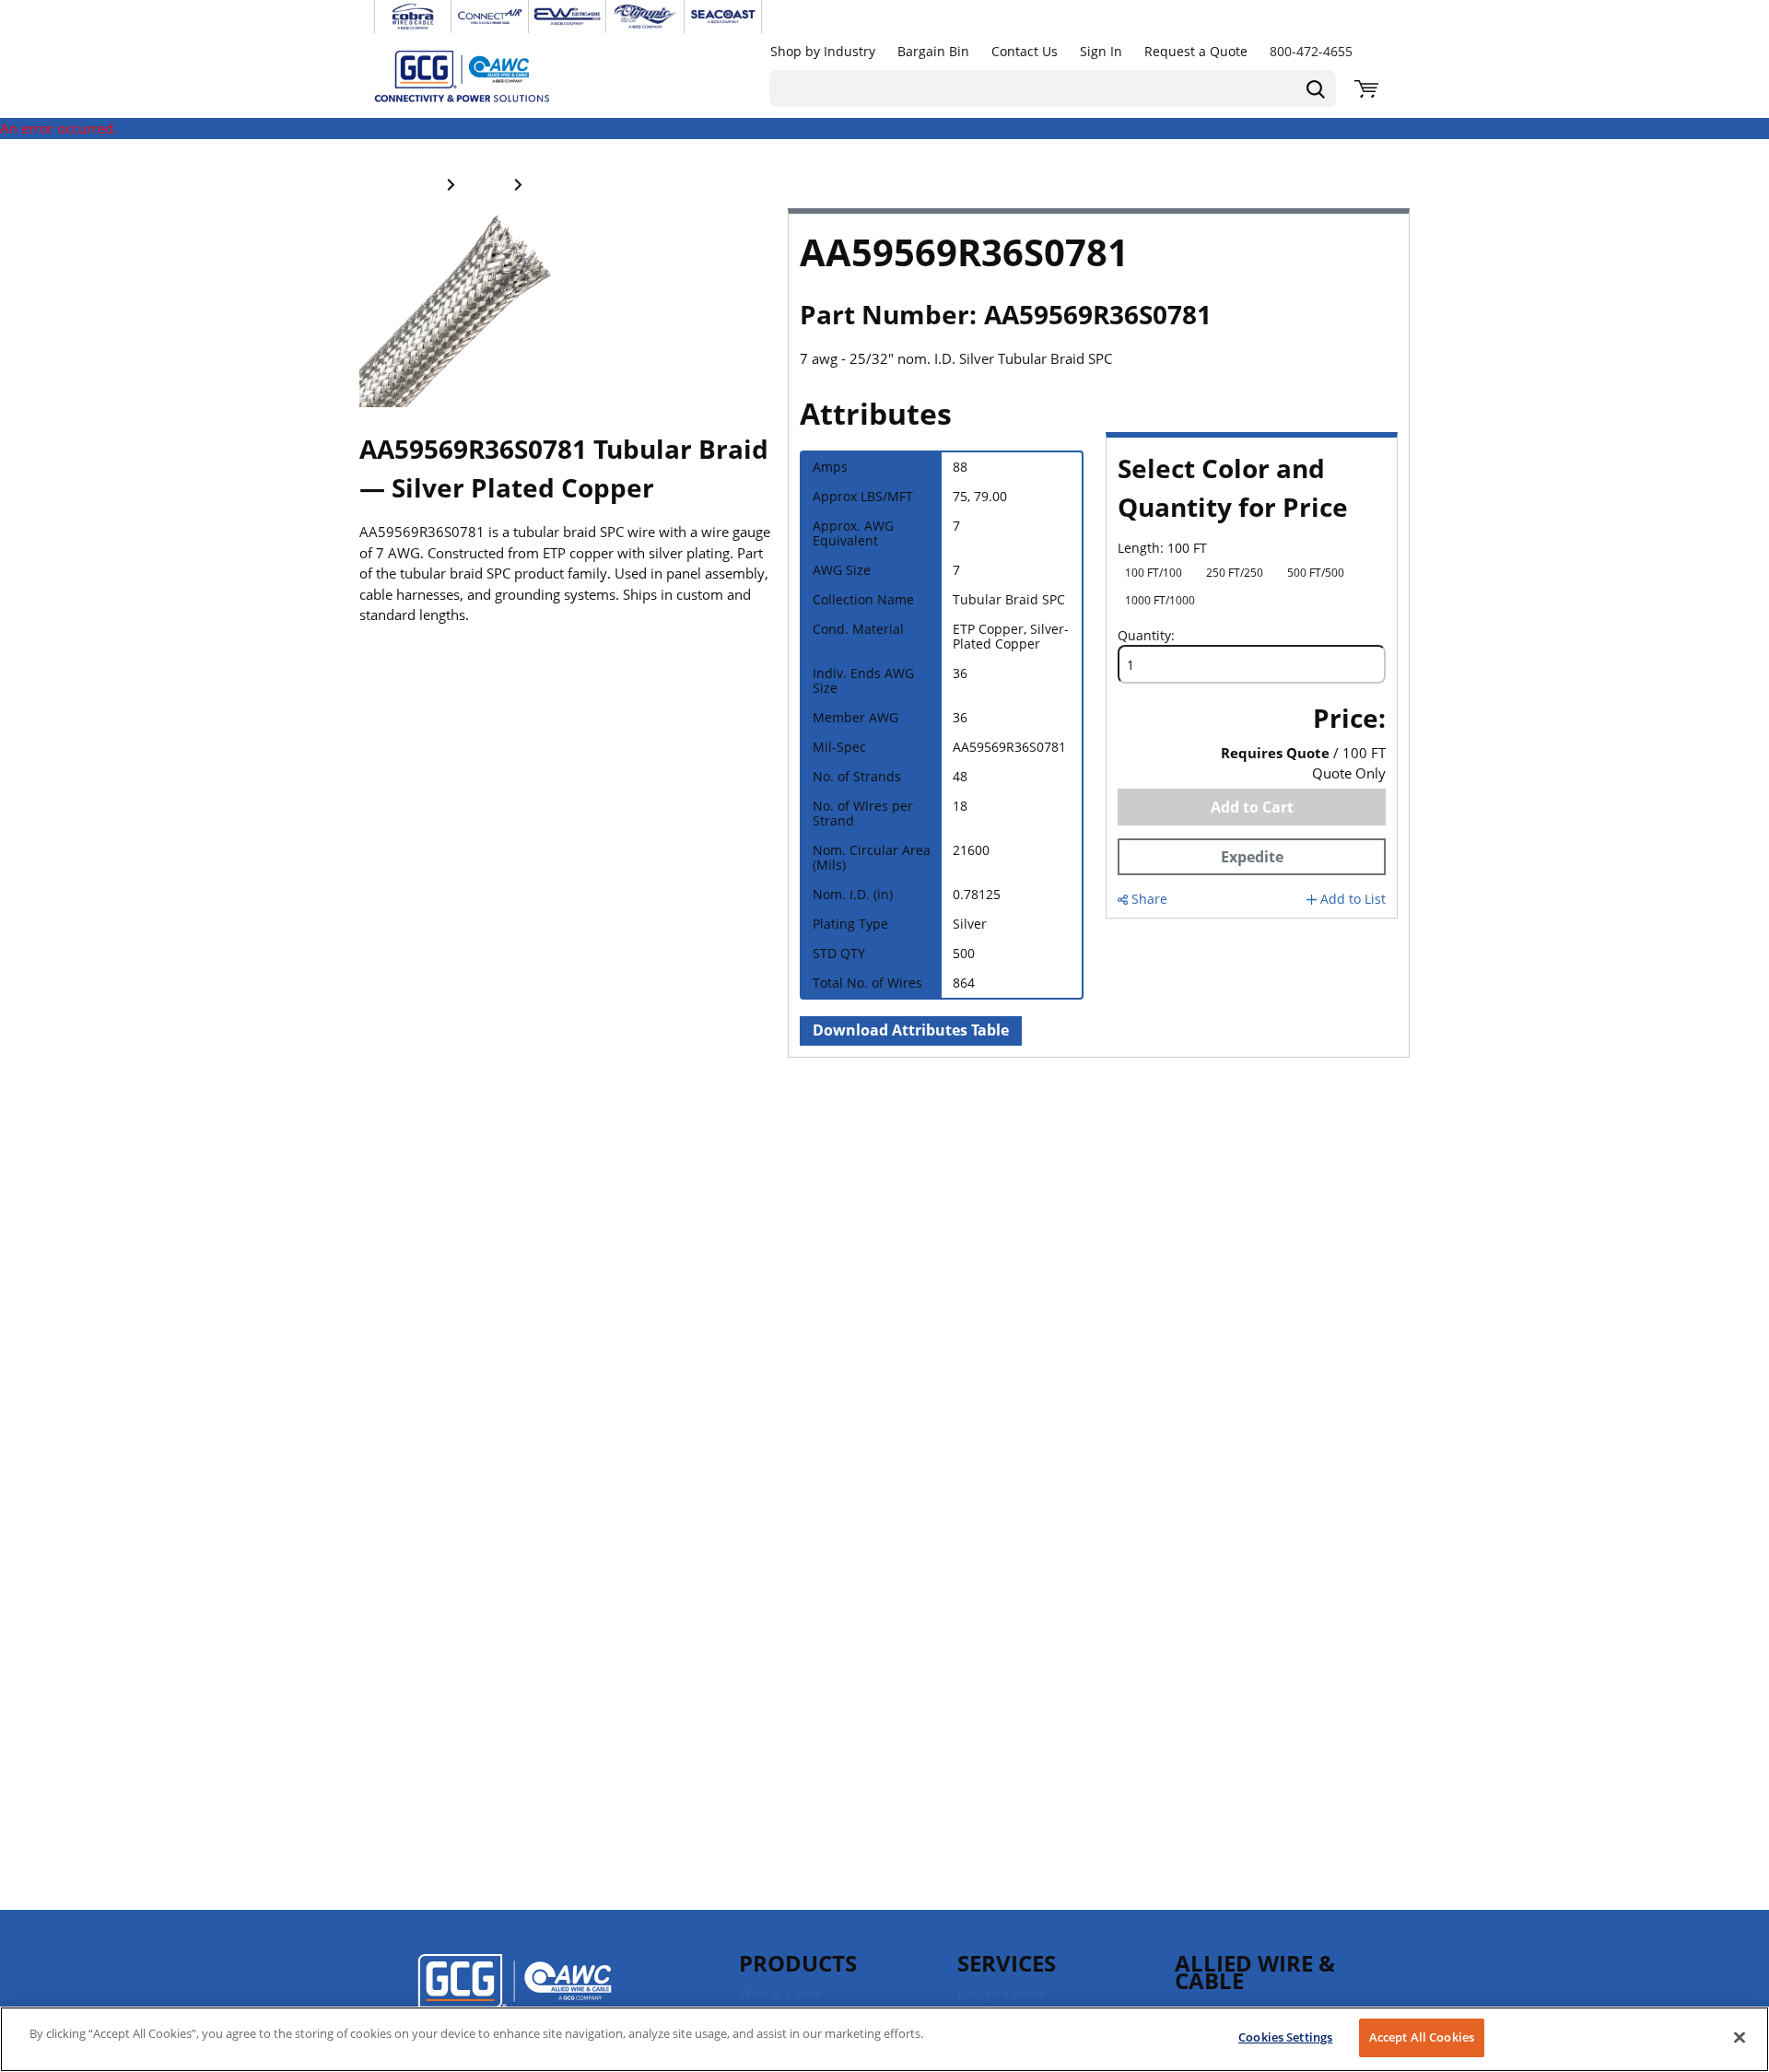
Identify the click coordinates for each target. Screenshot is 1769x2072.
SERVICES (1007, 1963)
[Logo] (515, 1994)
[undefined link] (413, 17)
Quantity (1144, 636)
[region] (884, 2039)
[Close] (1740, 2037)
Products (798, 1963)
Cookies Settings (1285, 2037)
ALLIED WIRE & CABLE (1255, 1972)
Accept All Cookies (1422, 2037)
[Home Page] (481, 76)
